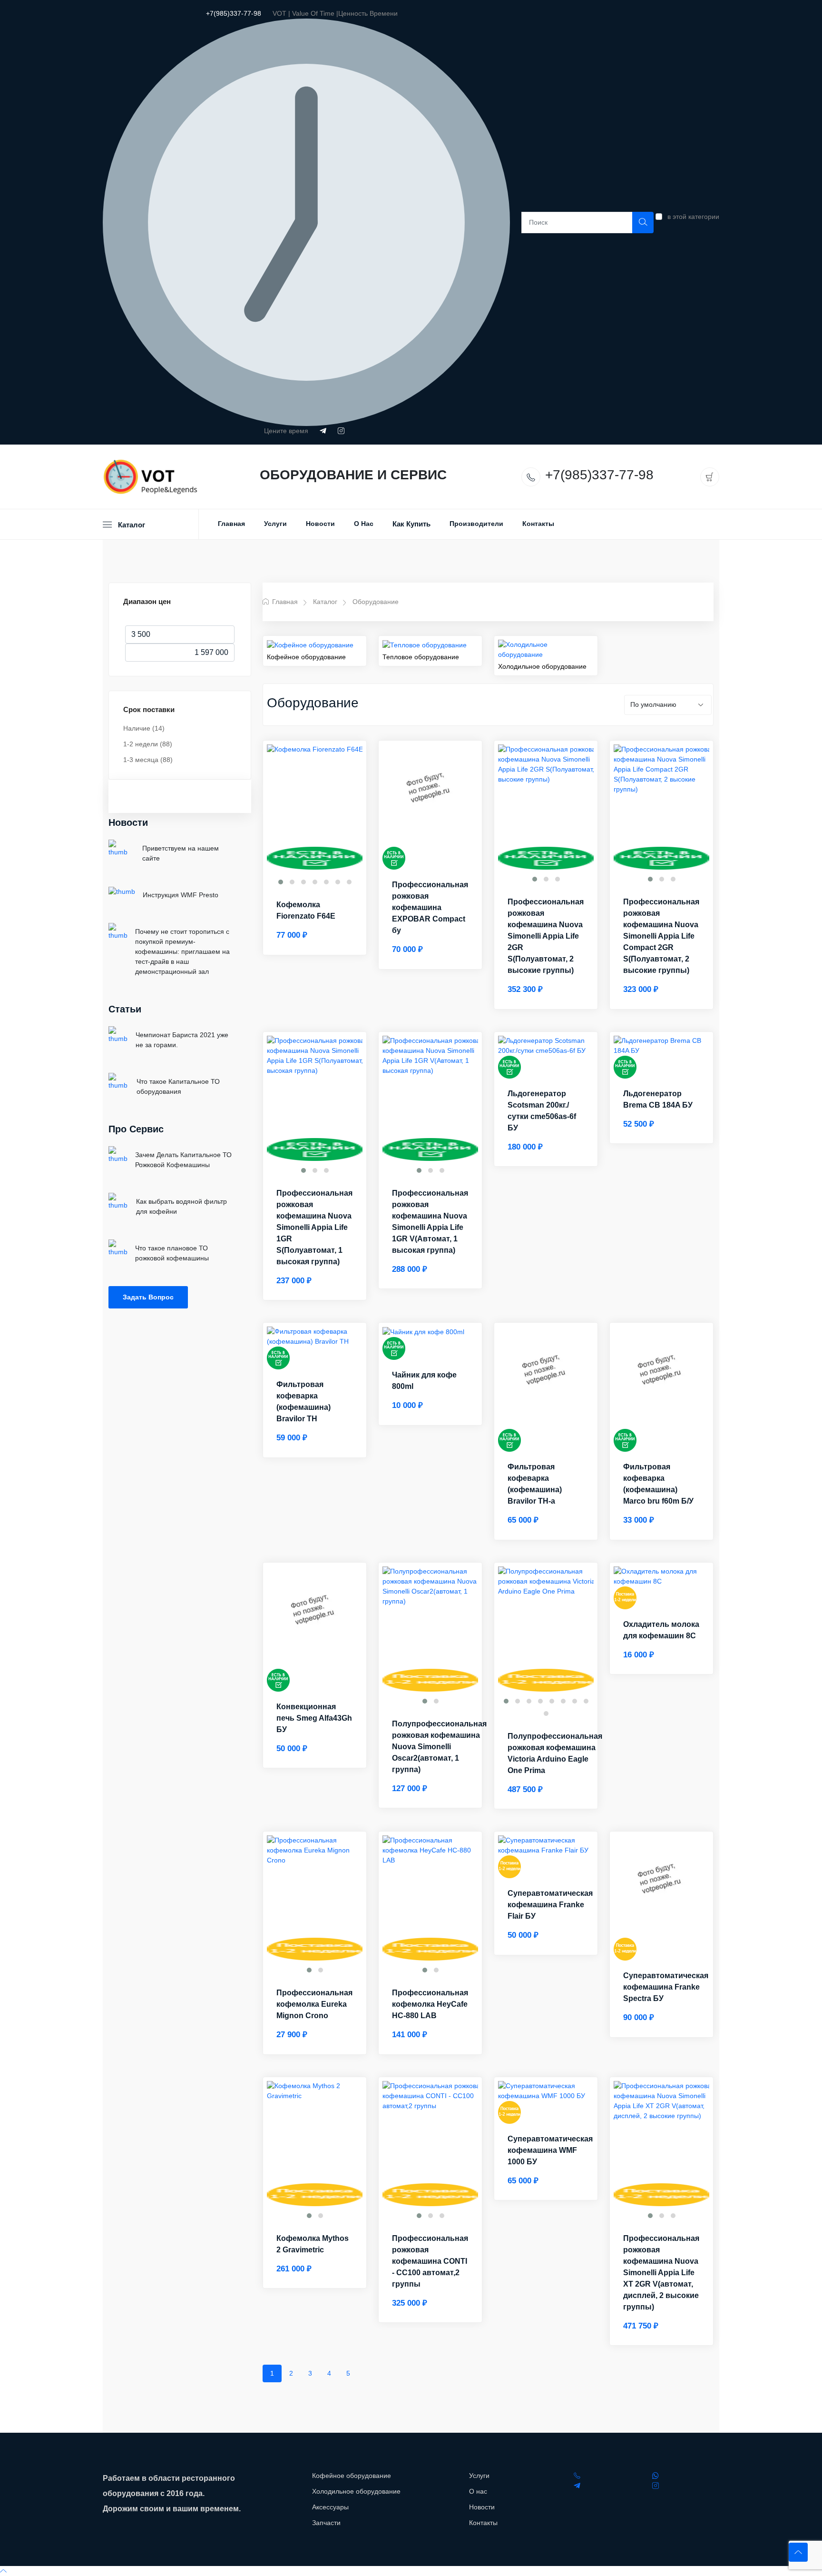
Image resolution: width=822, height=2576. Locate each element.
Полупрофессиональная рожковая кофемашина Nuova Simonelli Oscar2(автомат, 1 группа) (439, 1747)
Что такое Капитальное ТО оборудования (178, 1086)
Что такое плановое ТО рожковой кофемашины (172, 1253)
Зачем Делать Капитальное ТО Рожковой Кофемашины (183, 1160)
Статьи (125, 1009)
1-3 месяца (148, 760)
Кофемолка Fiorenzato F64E (306, 910)
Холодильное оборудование (542, 666)
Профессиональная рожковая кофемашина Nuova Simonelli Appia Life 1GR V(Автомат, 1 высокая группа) (430, 1222)
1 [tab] (272, 2373)
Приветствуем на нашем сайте (181, 853)
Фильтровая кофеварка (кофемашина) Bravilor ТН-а (535, 1484)
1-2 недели (148, 744)
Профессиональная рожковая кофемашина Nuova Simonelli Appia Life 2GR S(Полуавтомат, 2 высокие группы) (546, 936)
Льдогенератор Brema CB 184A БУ (658, 1099)
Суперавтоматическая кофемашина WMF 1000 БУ (550, 2150)
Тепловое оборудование (421, 657)
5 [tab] (348, 2373)
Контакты (538, 524)
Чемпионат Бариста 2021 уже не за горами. (182, 1040)
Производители (476, 524)
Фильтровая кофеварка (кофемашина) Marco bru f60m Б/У (658, 1484)
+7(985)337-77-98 (234, 13)
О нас (364, 524)
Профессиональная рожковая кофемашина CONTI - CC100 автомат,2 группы (430, 2261)
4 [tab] (329, 2373)
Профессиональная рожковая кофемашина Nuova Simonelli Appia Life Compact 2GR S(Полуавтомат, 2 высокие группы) (661, 936)
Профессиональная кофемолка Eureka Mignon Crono (314, 2004)
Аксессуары (330, 2507)
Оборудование (376, 602)
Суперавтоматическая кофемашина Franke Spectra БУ (666, 1987)
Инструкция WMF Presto (181, 895)
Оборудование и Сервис (353, 475)
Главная (231, 524)
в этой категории (693, 217)
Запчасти (326, 2523)
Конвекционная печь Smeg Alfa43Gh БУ (314, 1718)
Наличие (144, 728)
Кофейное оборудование (306, 657)
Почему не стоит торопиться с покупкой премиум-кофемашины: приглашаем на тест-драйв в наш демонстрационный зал (182, 951)
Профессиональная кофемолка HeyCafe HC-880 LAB (430, 2004)
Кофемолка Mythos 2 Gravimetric (313, 2244)
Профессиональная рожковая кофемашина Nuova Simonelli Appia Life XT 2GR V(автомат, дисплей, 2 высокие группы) (661, 2273)
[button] (281, 882)
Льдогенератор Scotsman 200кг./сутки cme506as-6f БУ (542, 1111)
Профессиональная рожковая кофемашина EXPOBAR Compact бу (430, 907)
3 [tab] (310, 2373)
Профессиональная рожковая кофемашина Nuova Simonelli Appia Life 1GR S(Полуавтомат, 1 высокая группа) (314, 1227)
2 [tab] (291, 2373)
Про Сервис (136, 1129)
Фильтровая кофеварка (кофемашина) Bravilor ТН (303, 1402)
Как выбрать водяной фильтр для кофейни (181, 1206)
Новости (320, 524)
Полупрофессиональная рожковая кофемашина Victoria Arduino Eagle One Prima (555, 1753)
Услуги (275, 524)
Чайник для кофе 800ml (424, 1381)
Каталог (325, 602)
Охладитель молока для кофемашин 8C (661, 1630)
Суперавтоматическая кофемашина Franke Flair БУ (550, 1905)
